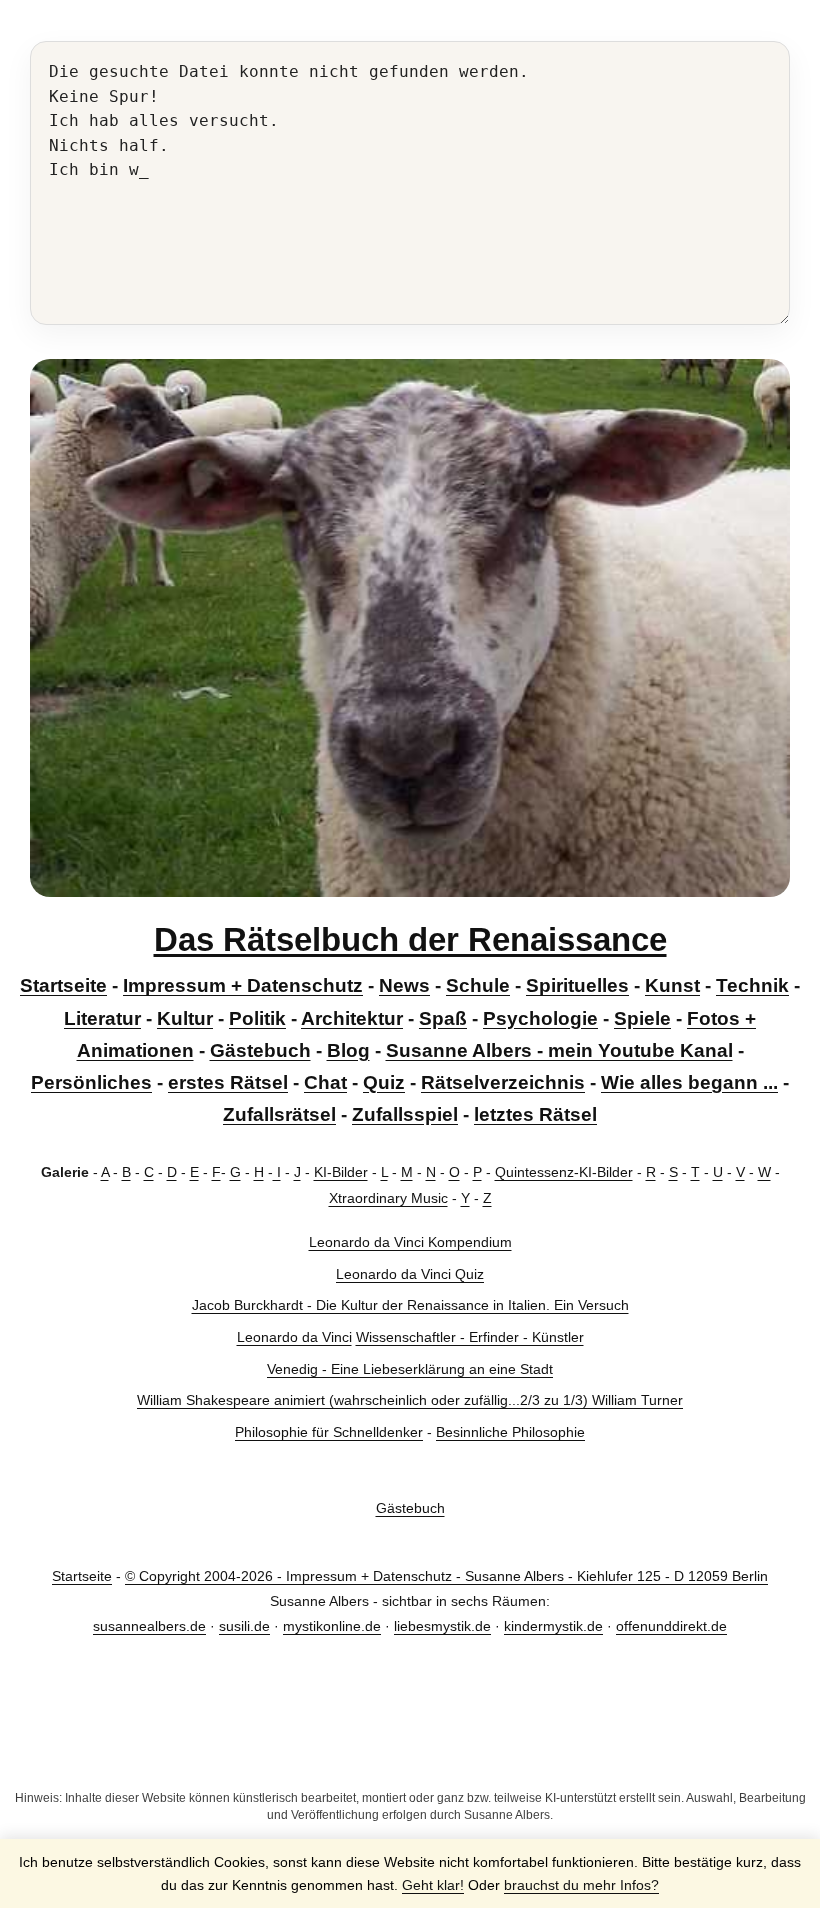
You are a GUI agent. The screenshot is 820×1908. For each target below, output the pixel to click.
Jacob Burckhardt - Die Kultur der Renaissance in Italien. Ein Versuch (410, 1305)
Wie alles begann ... (689, 1082)
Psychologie (540, 1018)
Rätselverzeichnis (503, 1082)
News (404, 985)
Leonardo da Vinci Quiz (410, 1274)
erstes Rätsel (228, 1082)
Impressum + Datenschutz (243, 985)
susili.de (244, 1626)
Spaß (443, 1018)
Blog (348, 1050)
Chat (325, 1082)
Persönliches (91, 1082)
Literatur (102, 1018)
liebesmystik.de (442, 1626)
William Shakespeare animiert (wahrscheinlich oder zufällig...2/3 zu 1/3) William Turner (410, 1400)
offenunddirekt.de (671, 1626)
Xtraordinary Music (388, 1198)
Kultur (185, 1018)
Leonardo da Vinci (294, 1337)
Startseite (63, 985)
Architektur (352, 1018)
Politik (257, 1018)
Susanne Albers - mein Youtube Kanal (559, 1050)
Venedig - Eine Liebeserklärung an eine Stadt (410, 1369)
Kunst (672, 985)
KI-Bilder (341, 1172)
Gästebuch (260, 1050)
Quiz (384, 1082)
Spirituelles (577, 985)
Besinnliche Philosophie (510, 1432)
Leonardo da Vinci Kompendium (410, 1242)
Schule (478, 985)
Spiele (642, 1018)
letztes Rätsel (535, 1114)
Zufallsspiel (405, 1114)
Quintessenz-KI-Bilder (564, 1172)
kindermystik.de (553, 1626)
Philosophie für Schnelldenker (329, 1432)
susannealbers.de (149, 1626)
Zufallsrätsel (279, 1114)
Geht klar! (433, 1885)
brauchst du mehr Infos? (581, 1885)
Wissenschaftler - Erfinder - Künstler (470, 1337)
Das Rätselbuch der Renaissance (410, 939)
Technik (752, 985)
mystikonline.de (332, 1626)
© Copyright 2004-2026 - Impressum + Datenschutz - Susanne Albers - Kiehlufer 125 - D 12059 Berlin (446, 1576)
